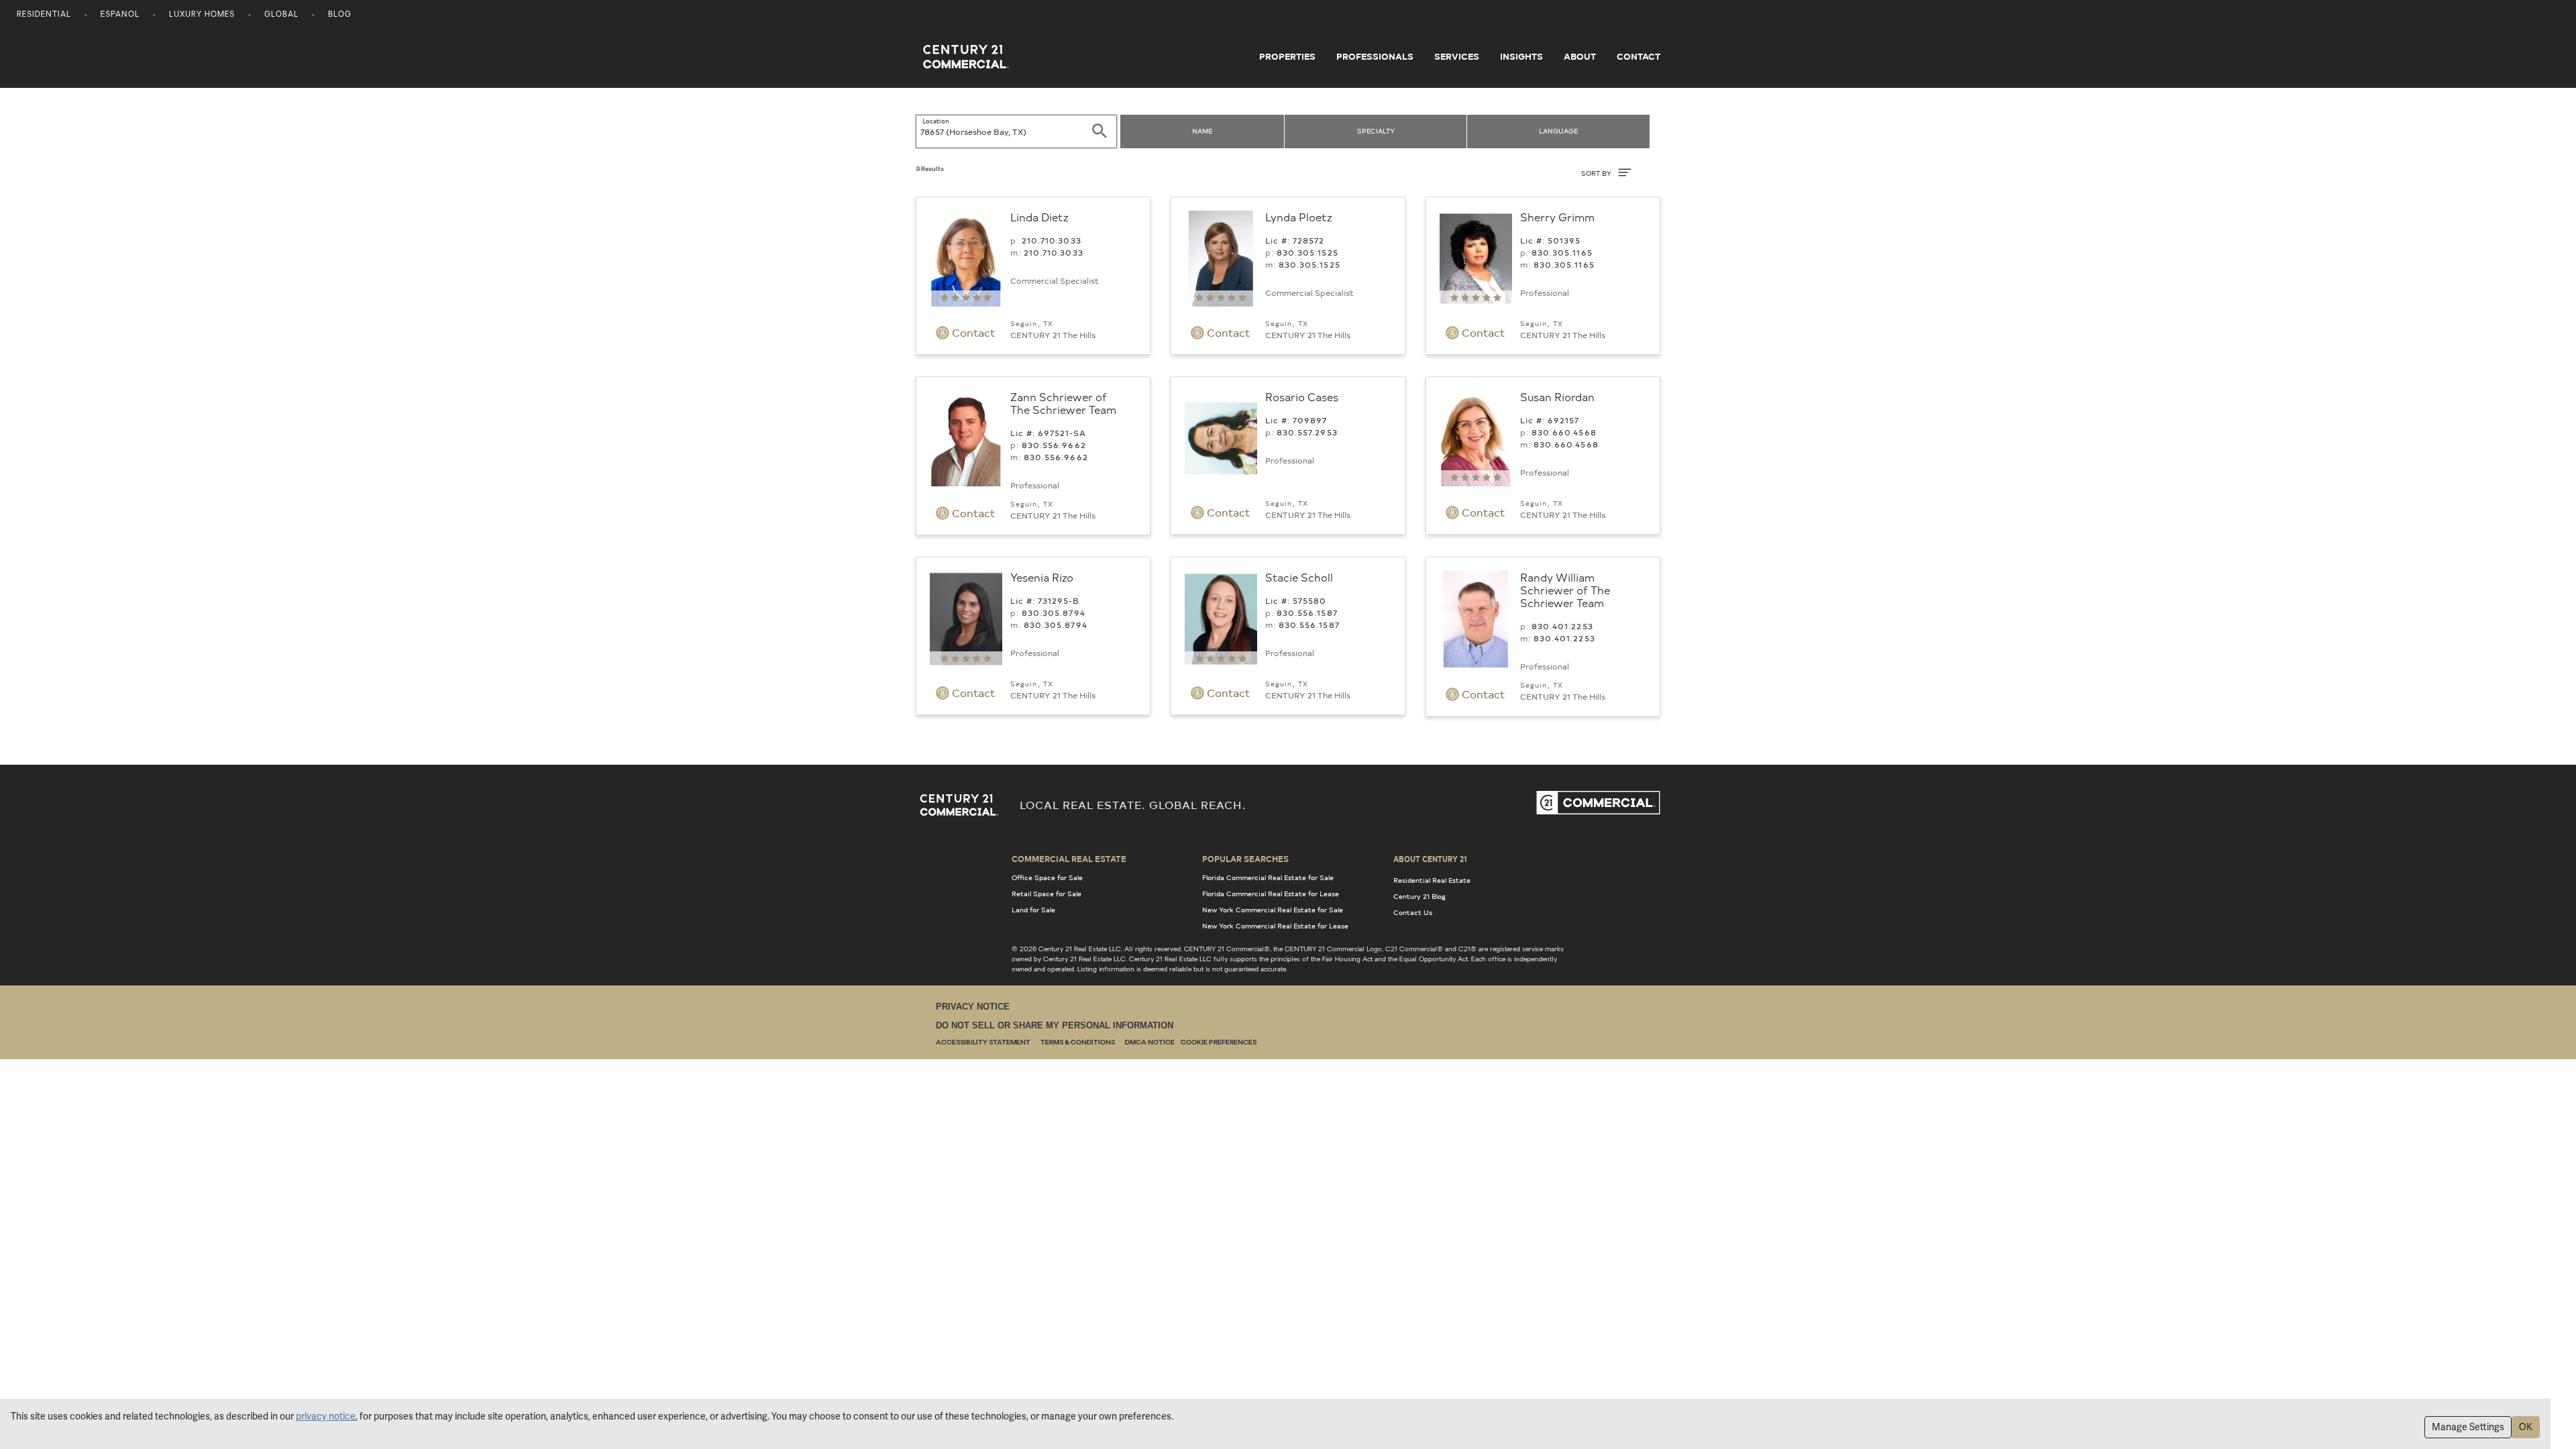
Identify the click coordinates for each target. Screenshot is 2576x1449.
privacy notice (326, 1416)
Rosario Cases (1302, 396)
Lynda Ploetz (1299, 217)
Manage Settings (2468, 1427)
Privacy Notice (973, 1007)
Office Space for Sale (1047, 877)
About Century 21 (1430, 859)
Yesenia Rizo (1042, 577)
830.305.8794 (1054, 612)
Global (281, 15)
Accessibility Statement (983, 1043)
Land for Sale (1033, 910)
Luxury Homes (202, 15)
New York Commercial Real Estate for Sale (1273, 910)
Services (1457, 56)
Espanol (120, 15)
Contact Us (1413, 912)
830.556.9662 (1054, 445)
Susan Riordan (1557, 396)
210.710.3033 (1052, 240)
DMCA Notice (1150, 1043)
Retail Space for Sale (1046, 894)
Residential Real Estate (1432, 880)
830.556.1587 (1307, 612)
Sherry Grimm (1557, 217)
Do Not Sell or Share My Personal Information (1055, 1025)
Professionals (1375, 56)
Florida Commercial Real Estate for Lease (1271, 894)
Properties (1287, 56)
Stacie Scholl (1299, 577)
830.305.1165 (1562, 252)
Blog (340, 15)
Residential (44, 15)
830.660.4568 (1564, 432)
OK (2526, 1427)
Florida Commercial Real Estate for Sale (1268, 877)
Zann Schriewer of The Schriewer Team (1063, 403)
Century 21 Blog (1419, 896)
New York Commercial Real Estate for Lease (1275, 926)
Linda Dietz (1039, 217)
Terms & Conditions (1078, 1043)
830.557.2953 (1307, 432)
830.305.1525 (1307, 252)
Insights (1521, 56)
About (1580, 56)
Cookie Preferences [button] (1219, 1043)
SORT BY (1597, 173)
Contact (1639, 56)
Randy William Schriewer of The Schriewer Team (1565, 590)
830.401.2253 (1562, 626)
